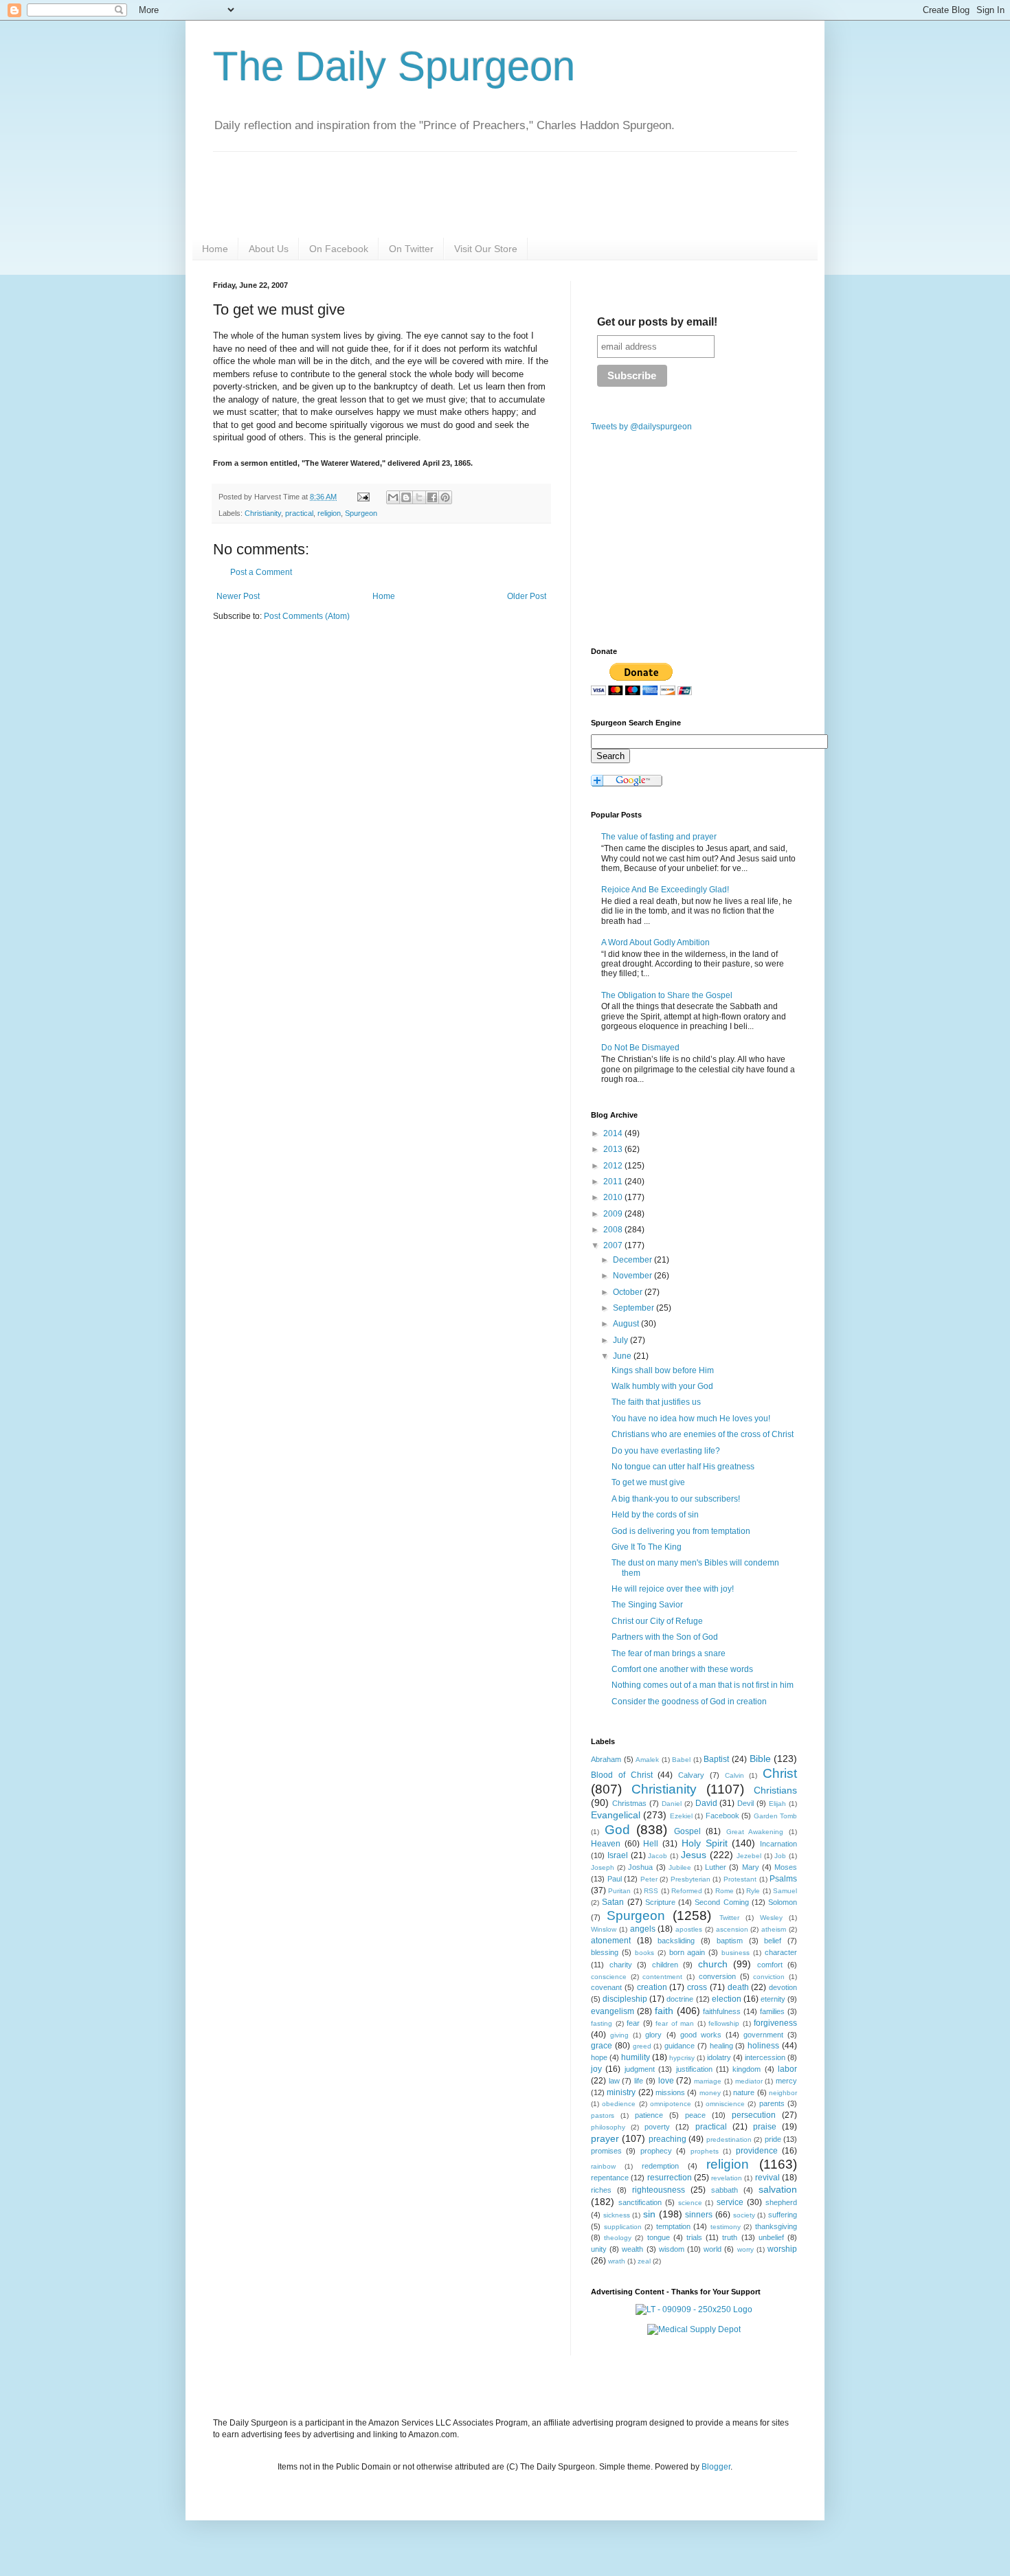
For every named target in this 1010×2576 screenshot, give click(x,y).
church (713, 1964)
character (781, 1952)
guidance (680, 2046)
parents (772, 2103)
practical (299, 513)
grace (602, 2046)
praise (765, 2127)
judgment (640, 2069)
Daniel (672, 1804)
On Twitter (411, 249)
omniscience (725, 2104)
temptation (673, 2226)
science (690, 2203)
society (744, 2215)
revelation (727, 2178)
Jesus (694, 1855)
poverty (657, 2127)
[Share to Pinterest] (445, 497)
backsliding (676, 1941)
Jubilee (680, 1867)
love (666, 2081)
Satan (613, 1902)
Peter (649, 1879)
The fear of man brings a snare (669, 1653)
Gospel (687, 1831)
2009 (614, 1214)
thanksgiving (776, 2226)
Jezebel (749, 1856)
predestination (729, 2139)
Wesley (771, 1918)
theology (618, 2238)
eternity (773, 1999)
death (738, 1987)
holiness (763, 2046)
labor (787, 2069)
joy (596, 2069)
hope (599, 2057)
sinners (699, 2215)
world (712, 2249)
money (710, 2093)
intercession (765, 2057)
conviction (769, 1977)
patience (649, 2115)
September (635, 1308)
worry (745, 2249)
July (621, 1340)
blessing (605, 1952)
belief (773, 1941)
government (763, 2035)
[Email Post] (363, 497)
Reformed (687, 1891)
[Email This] (393, 497)
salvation (778, 2189)
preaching (667, 2139)
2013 (614, 1149)
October (629, 1292)
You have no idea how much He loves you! (691, 1419)
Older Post (527, 596)
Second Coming (721, 1902)
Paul (615, 1879)
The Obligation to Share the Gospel (667, 995)
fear (633, 2023)
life (639, 2081)
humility (636, 2057)
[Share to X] (419, 497)
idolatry (719, 2057)
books (644, 1953)
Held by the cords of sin (655, 1515)
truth (730, 2237)
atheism (774, 1929)
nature (744, 2092)
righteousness (659, 2190)
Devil (745, 1803)
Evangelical (616, 1815)
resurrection (670, 2178)
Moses (786, 1867)
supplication (623, 2227)
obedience (619, 2104)
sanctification (640, 2202)
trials (694, 2237)
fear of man (675, 2023)
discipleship (625, 1999)
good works (701, 2035)
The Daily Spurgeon (394, 66)
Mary (751, 1867)
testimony (726, 2227)
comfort (770, 1965)
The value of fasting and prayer (659, 837)
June (623, 1356)
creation (652, 1987)
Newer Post (238, 596)
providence (757, 2151)
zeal (644, 2261)
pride (773, 2139)
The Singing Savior (647, 1605)
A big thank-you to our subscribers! (676, 1499)
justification (694, 2069)
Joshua (640, 1867)
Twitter (729, 1918)
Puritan (619, 1891)
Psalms (783, 1879)
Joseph (603, 1867)
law (614, 2081)
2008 (614, 1230)
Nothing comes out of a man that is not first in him (703, 1685)
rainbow (603, 2166)
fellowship (724, 2023)
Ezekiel (681, 1816)
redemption (660, 2166)
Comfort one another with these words (682, 1669)
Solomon (783, 1902)
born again (687, 1952)
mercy (786, 2081)
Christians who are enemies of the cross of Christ (703, 1434)
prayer (605, 2138)
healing (721, 2046)
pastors (603, 2115)
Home (215, 249)
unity (599, 2249)
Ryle (753, 1891)
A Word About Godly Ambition (655, 942)
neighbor (783, 2093)
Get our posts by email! (657, 322)
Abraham (606, 1759)
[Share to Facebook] (432, 497)
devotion (783, 1987)
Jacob (658, 1856)
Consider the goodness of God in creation (689, 1702)
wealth (632, 2249)
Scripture (660, 1902)
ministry (621, 2092)
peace (695, 2115)
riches (601, 2190)
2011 (614, 1182)
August (627, 1324)
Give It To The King (647, 1547)
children (665, 1965)
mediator (749, 2081)
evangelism (613, 2011)
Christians (775, 1790)
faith (664, 2011)
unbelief (771, 2237)
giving (619, 2035)
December (633, 1260)
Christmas (629, 1803)
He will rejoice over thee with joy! (673, 1589)
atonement (611, 1941)
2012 (614, 1166)
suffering (783, 2215)
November (633, 1276)
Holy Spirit (705, 1843)
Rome (725, 1891)
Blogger (716, 2467)
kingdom (747, 2069)
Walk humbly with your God (662, 1386)
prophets (705, 2151)
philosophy (608, 2127)
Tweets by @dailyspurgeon (641, 427)
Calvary (691, 1775)
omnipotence (671, 2104)
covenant (606, 1987)
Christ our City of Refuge (657, 1621)
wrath (617, 2261)
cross (697, 1987)
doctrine (680, 1999)
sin (649, 2214)
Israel (618, 1855)
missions (670, 2092)
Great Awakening (755, 1832)
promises (606, 2151)
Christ (780, 1773)
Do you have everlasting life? (666, 1451)
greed (642, 2046)
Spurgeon (361, 513)
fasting (602, 2023)
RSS (651, 1891)
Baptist (716, 1759)
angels (643, 1929)
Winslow (604, 1929)
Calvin (734, 1775)
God (617, 1830)
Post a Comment (261, 572)
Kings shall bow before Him (663, 1370)
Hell (651, 1844)
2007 (614, 1245)
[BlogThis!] (406, 497)
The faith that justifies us (656, 1402)
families (772, 2011)
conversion (717, 1976)
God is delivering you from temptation (681, 1531)
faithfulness (722, 2011)
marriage (708, 2081)
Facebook (722, 1816)
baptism (730, 1941)
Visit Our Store (486, 249)
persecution (754, 2115)
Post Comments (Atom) (307, 616)
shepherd (781, 2202)
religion (329, 513)
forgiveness (775, 2023)
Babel (681, 1760)
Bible (760, 1759)
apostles (689, 1929)
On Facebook (339, 249)
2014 (614, 1133)
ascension (732, 1929)
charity (621, 1965)
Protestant (740, 1879)
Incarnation (778, 1844)
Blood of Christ (622, 1775)
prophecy (656, 2151)
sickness (617, 2215)
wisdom (672, 2249)
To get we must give (648, 1482)
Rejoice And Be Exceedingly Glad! (665, 890)
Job (780, 1856)
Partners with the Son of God (665, 1637)
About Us (269, 249)
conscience (609, 1977)
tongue (659, 2237)
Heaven (606, 1844)
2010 (614, 1197)
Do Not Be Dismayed (640, 1048)
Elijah (777, 1804)
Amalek (647, 1760)
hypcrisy (682, 2058)
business (736, 1953)
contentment (662, 1977)
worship (782, 2249)
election (727, 1999)
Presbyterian (691, 1879)
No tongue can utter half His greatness (683, 1467)
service (730, 2202)
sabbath (725, 2190)
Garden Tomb (775, 1816)
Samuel (785, 1891)
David (706, 1803)
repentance (610, 2178)
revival (767, 2178)
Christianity (263, 513)
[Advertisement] (328, 739)
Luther (716, 1867)
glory (653, 2035)
